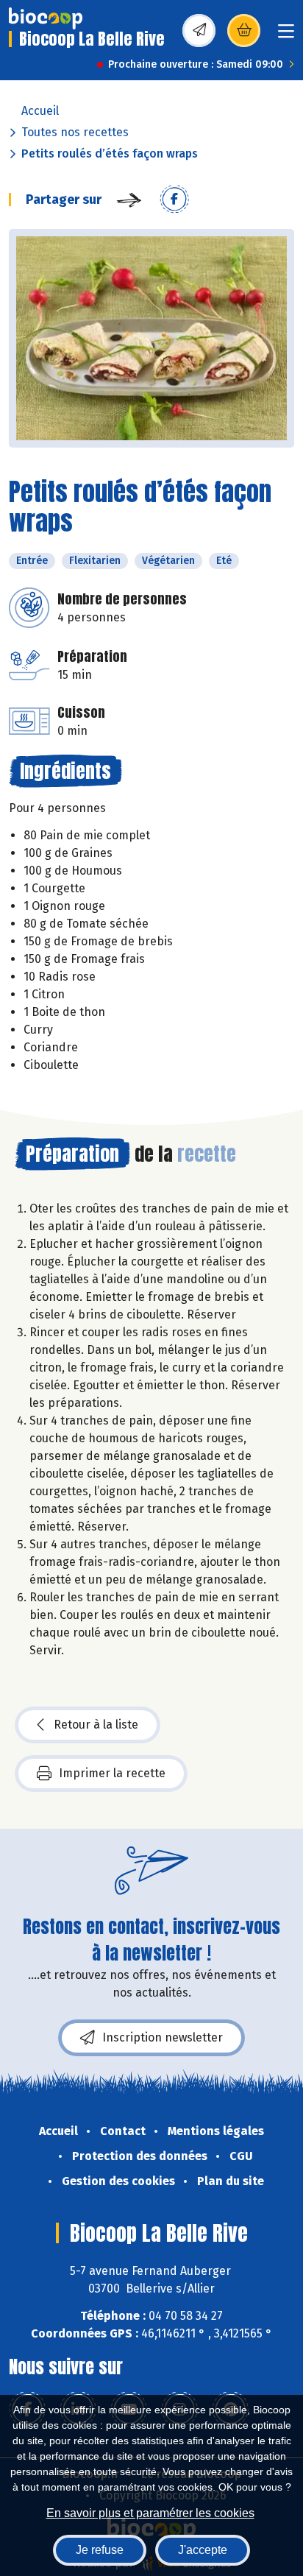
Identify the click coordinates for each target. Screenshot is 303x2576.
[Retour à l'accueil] (46, 18)
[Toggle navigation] (286, 36)
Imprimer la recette (112, 1773)
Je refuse (100, 2550)
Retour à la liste (96, 1725)
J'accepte (203, 2550)
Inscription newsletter (163, 2037)
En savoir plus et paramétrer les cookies (150, 2513)
